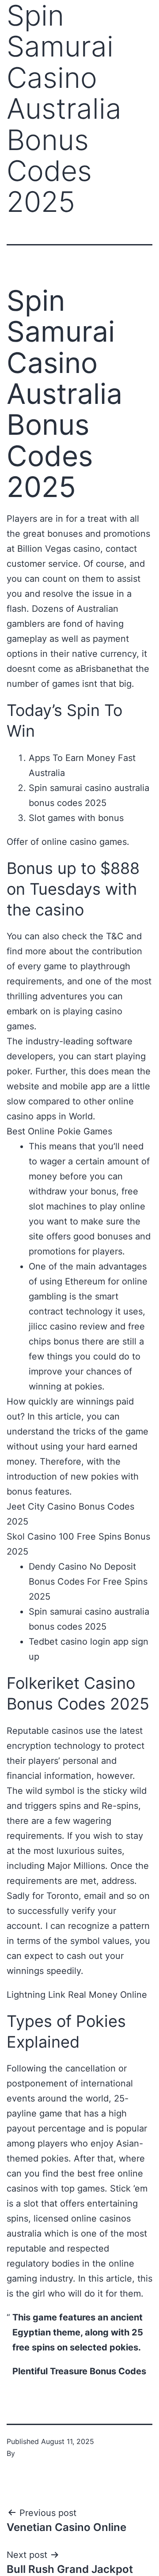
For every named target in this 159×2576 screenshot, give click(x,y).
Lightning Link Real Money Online (77, 1995)
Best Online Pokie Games (59, 1131)
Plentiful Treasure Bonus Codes (79, 2371)
